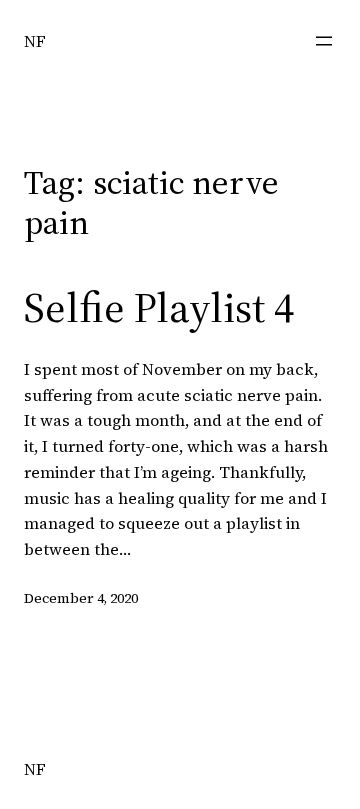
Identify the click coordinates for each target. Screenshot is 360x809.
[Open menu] (324, 41)
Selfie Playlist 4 (159, 307)
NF (35, 41)
